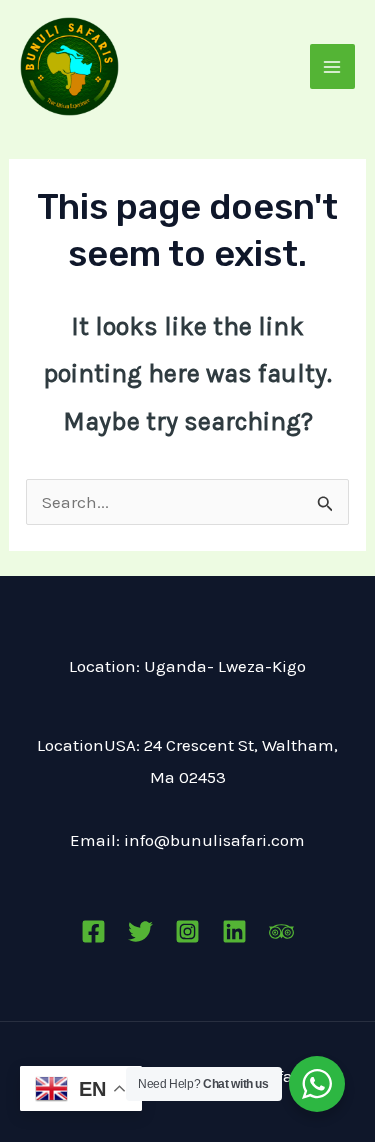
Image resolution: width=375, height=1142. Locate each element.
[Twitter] (140, 931)
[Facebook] (93, 931)
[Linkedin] (234, 931)
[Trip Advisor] (281, 931)
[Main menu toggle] (333, 67)
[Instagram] (187, 931)
